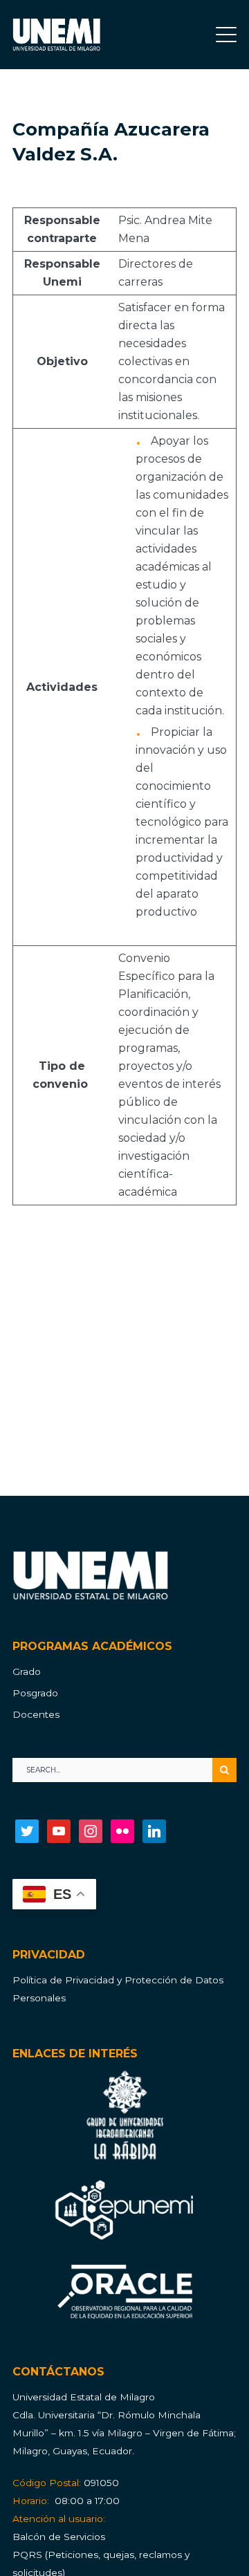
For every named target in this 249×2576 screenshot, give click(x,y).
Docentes (36, 1714)
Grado (27, 1671)
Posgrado (35, 1693)
